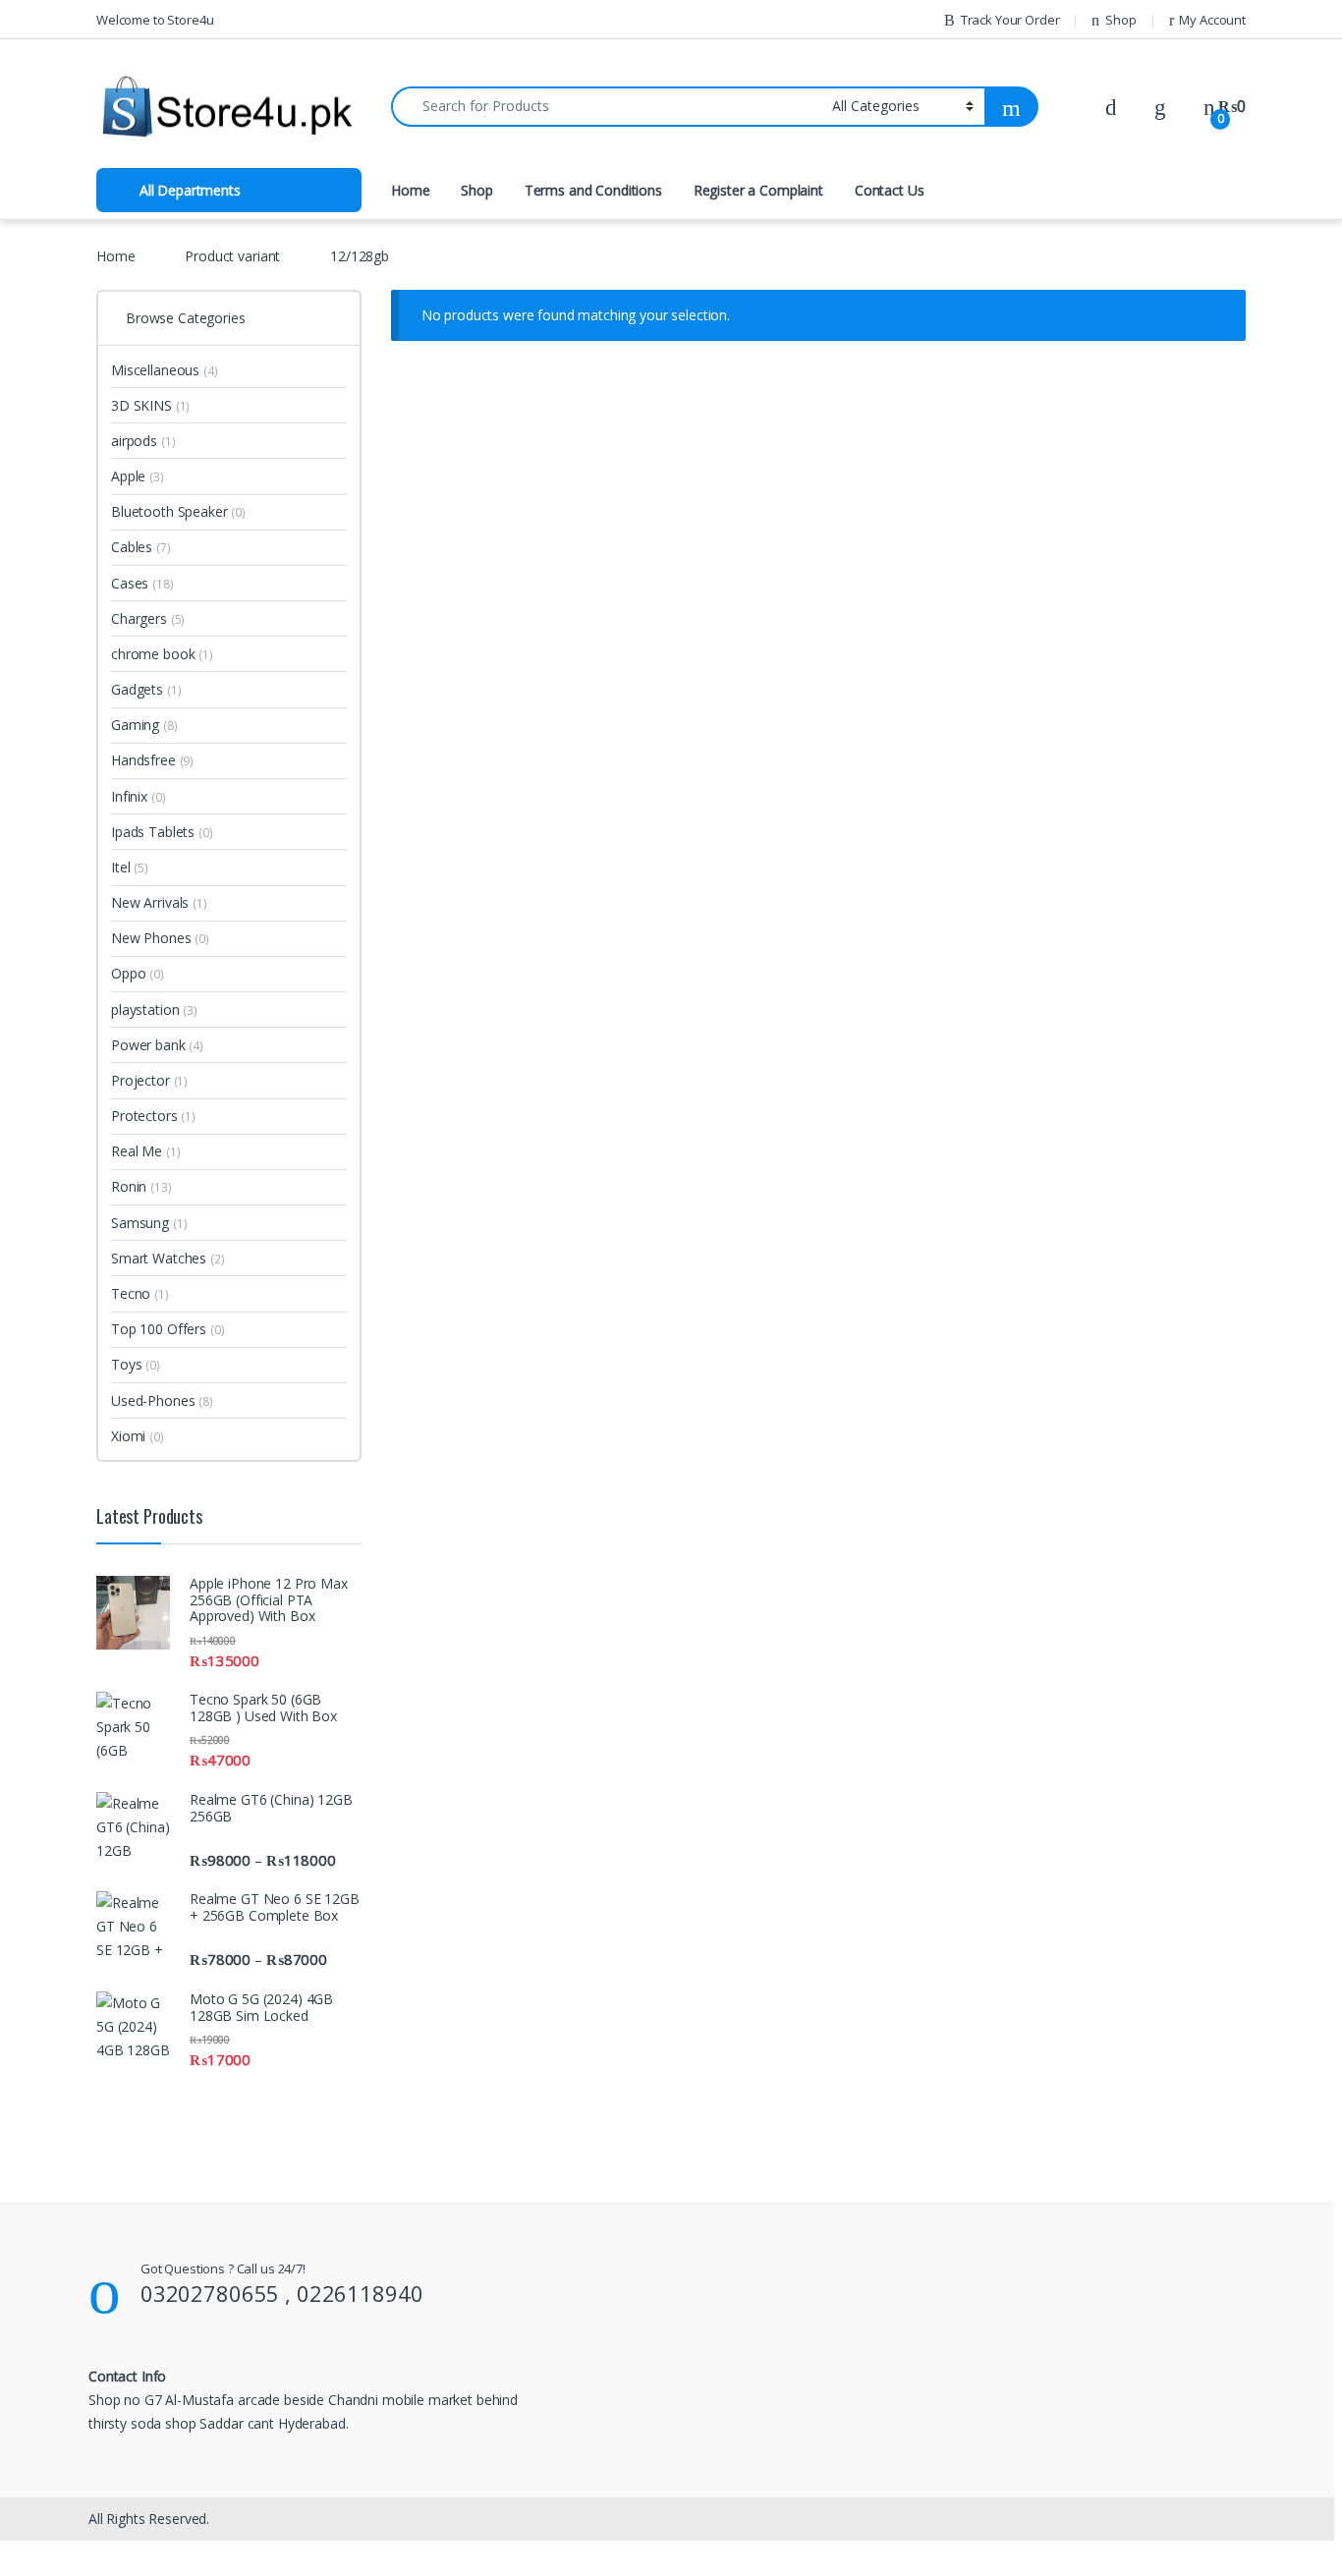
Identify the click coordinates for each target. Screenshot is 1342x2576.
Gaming (144, 725)
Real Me (145, 1151)
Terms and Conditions (593, 190)
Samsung (149, 1223)
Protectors (153, 1116)
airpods (143, 441)
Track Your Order (1010, 20)
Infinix (138, 796)
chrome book (162, 654)
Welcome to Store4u (155, 20)
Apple (138, 476)
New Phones (160, 938)
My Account (1212, 20)
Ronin (141, 1186)
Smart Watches (168, 1258)
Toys (136, 1364)
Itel (130, 867)
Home (410, 190)
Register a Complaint (758, 190)
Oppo (138, 973)
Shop (1120, 20)
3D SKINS (150, 405)
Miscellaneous (165, 370)
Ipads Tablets (162, 832)
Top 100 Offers (168, 1329)
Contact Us (890, 190)
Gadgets (146, 689)
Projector (149, 1080)
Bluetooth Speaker (178, 511)
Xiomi (138, 1436)
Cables (141, 547)
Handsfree (152, 760)
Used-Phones (162, 1400)
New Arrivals (159, 902)
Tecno (140, 1293)
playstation (154, 1009)
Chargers (148, 618)
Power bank (157, 1045)
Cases (142, 583)
